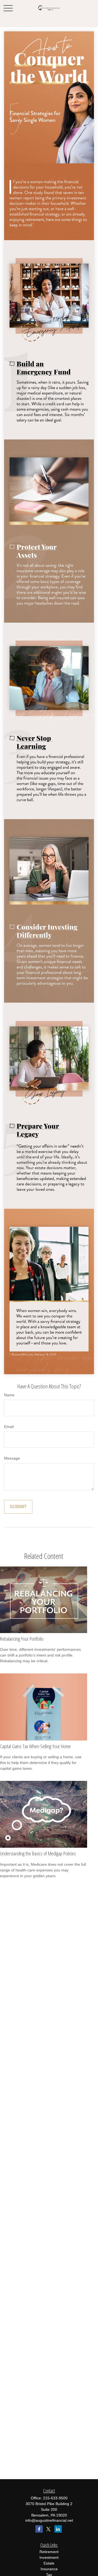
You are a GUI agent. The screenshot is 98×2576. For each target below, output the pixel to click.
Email (9, 1427)
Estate (49, 2563)
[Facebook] (39, 2529)
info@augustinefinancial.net (49, 2520)
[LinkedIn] (58, 2529)
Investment (49, 2557)
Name (9, 1395)
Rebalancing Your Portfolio (22, 1639)
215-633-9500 (55, 2498)
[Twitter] (49, 2529)
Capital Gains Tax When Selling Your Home (35, 1746)
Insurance (49, 2569)
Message (12, 1458)
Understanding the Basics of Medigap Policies (38, 1853)
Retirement (49, 2552)
